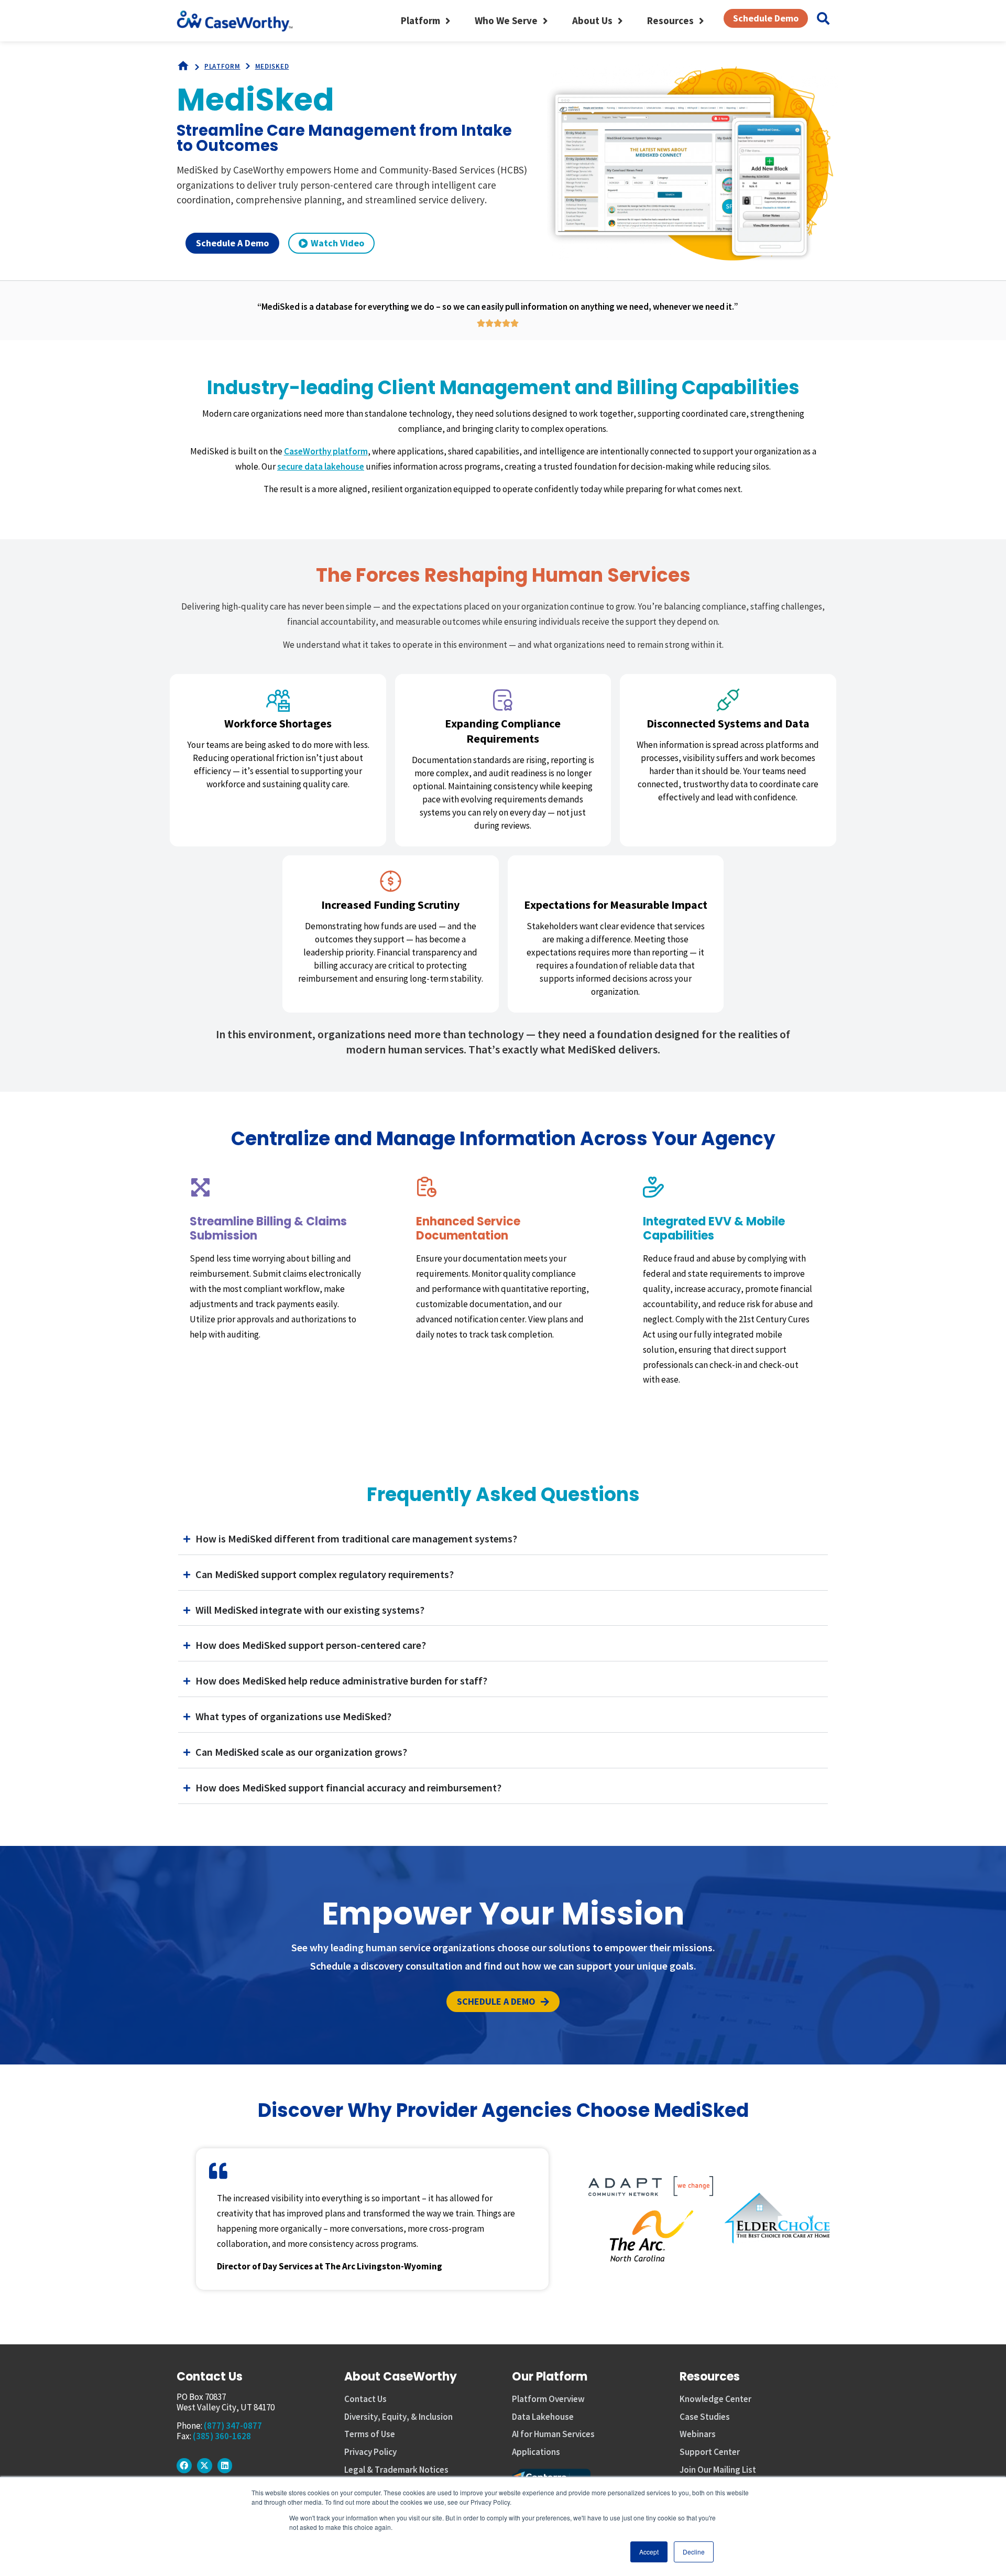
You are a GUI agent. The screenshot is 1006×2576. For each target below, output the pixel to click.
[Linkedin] (225, 2466)
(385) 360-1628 (222, 2436)
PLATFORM (222, 66)
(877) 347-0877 (233, 2426)
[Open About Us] (620, 21)
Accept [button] (649, 2552)
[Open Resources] (701, 21)
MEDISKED (272, 66)
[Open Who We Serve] (545, 21)
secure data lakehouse (321, 466)
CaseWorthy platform (326, 451)
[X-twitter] (205, 2466)
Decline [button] (694, 2552)
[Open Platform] (448, 21)
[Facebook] (184, 2466)
